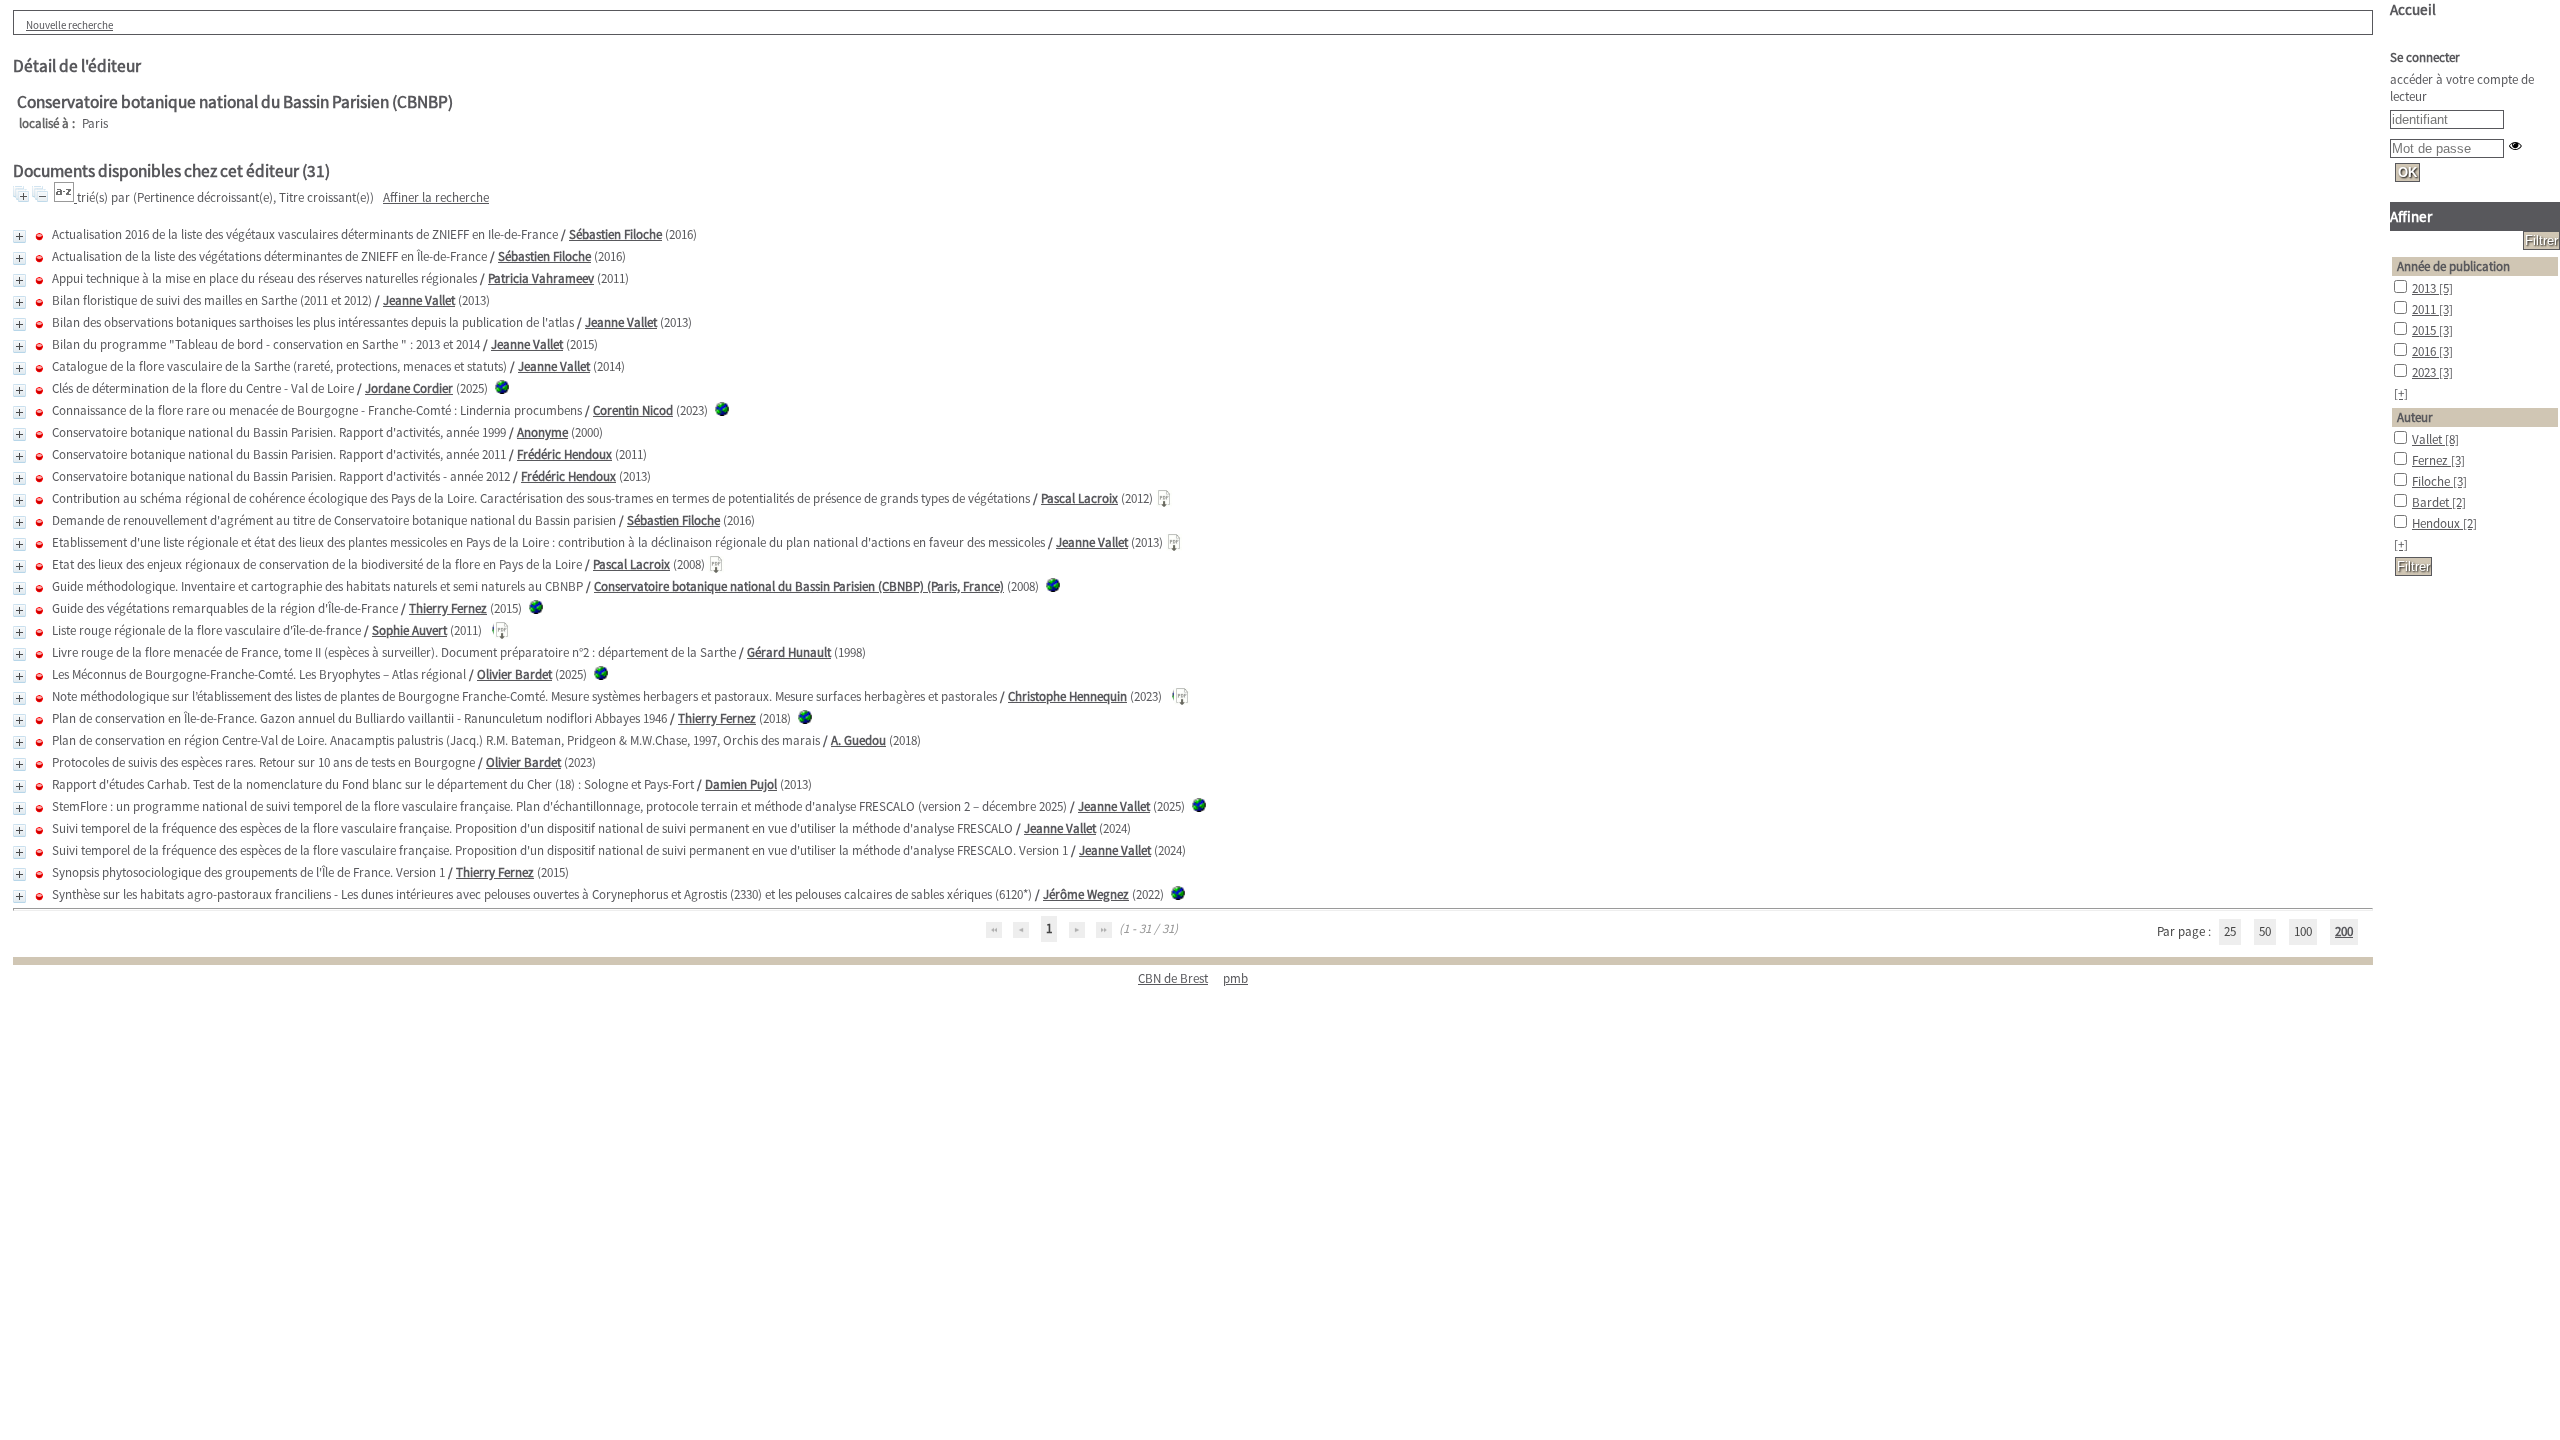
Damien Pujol (741, 784)
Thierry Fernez (448, 608)
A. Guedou (858, 740)
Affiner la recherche (436, 197)
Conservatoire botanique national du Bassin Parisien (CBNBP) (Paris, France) (799, 586)
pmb (1235, 978)
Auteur (2415, 417)
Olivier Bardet (514, 674)
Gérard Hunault (789, 652)
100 (2303, 931)
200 (2344, 931)
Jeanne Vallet (419, 300)
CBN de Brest (1173, 978)
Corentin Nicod (633, 410)
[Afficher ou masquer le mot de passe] (2515, 145)
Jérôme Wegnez (1086, 894)
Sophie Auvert (409, 630)
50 (2265, 931)
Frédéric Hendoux (564, 454)
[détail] (19, 236)
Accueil (2413, 9)
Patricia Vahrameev (541, 278)
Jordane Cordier (409, 388)
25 (2230, 931)
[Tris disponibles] (65, 197)
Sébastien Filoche (615, 234)
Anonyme (542, 432)
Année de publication (2453, 266)
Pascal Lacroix (1079, 498)
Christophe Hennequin (1067, 696)
